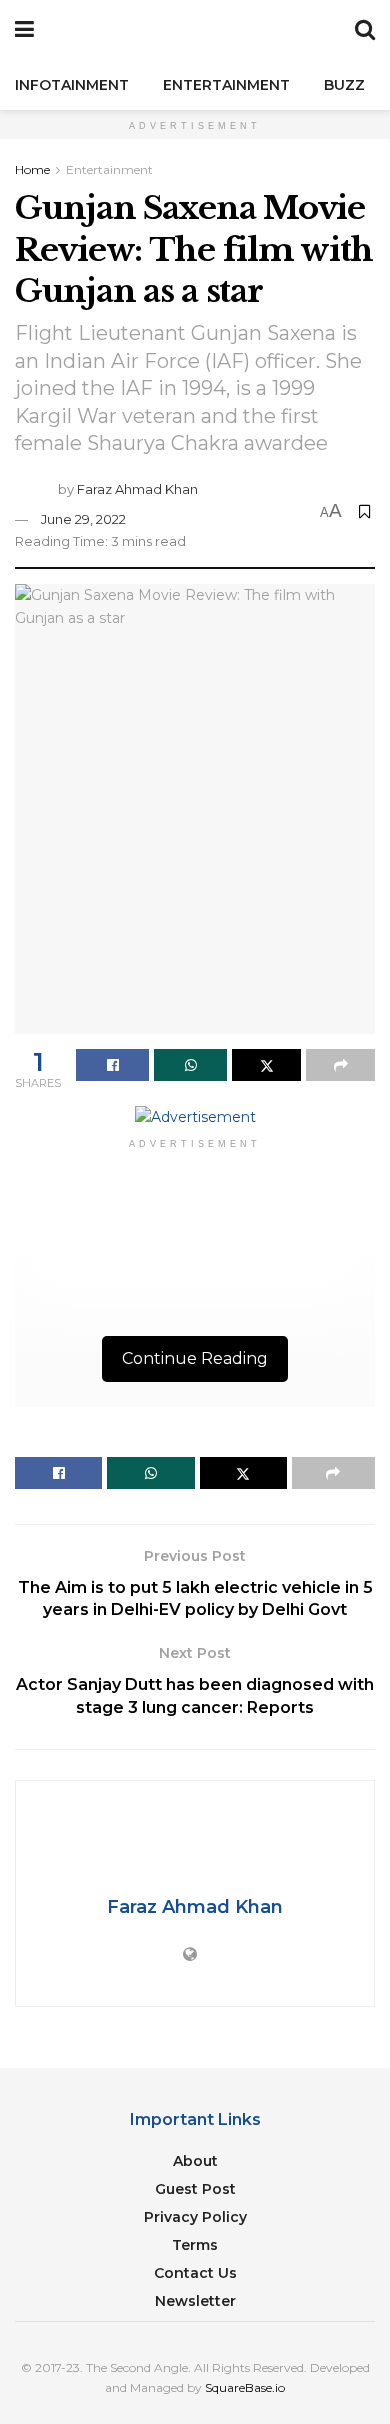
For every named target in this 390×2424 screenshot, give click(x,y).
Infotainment (72, 85)
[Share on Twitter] (266, 1065)
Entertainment (226, 85)
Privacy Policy (195, 2217)
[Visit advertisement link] (195, 1116)
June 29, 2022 (83, 519)
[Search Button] (365, 30)
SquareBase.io (245, 2387)
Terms (195, 2245)
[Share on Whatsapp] (190, 1065)
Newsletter (195, 2301)
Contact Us (195, 2273)
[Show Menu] (24, 30)
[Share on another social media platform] (340, 1065)
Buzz (344, 85)
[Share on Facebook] (112, 1065)
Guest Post (195, 2189)
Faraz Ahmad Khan (137, 489)
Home (32, 169)
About (195, 2161)
